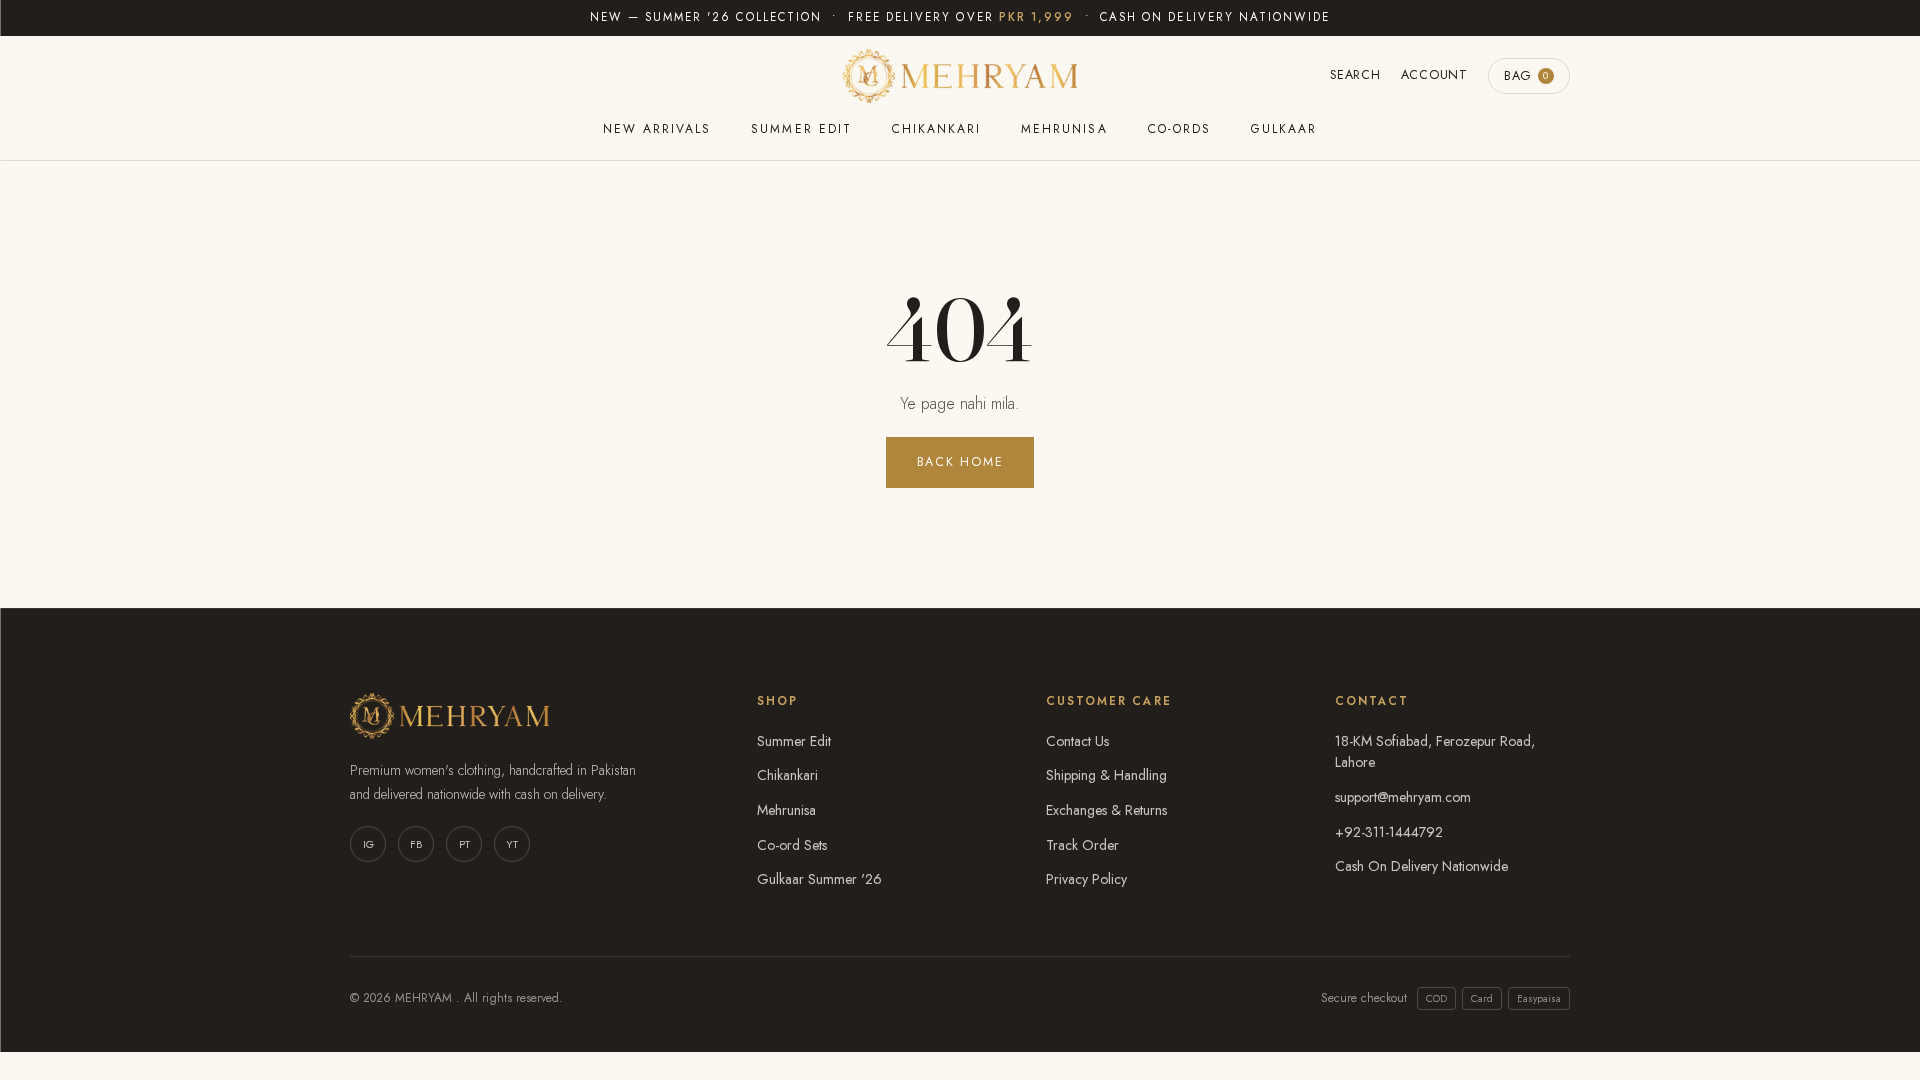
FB (416, 844)
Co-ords (1179, 129)
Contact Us (1077, 741)
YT (512, 844)
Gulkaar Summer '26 (819, 879)
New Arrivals (657, 129)
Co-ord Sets (792, 845)
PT (464, 844)
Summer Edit (801, 129)
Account (1434, 75)
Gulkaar (1284, 129)
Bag (1526, 76)
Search (1355, 75)
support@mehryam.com (1403, 797)
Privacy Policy (1086, 879)
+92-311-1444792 (1389, 832)
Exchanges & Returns (1106, 810)
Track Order (1082, 845)
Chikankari (936, 129)
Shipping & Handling (1106, 775)
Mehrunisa (1064, 129)
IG (368, 844)
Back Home (960, 462)
